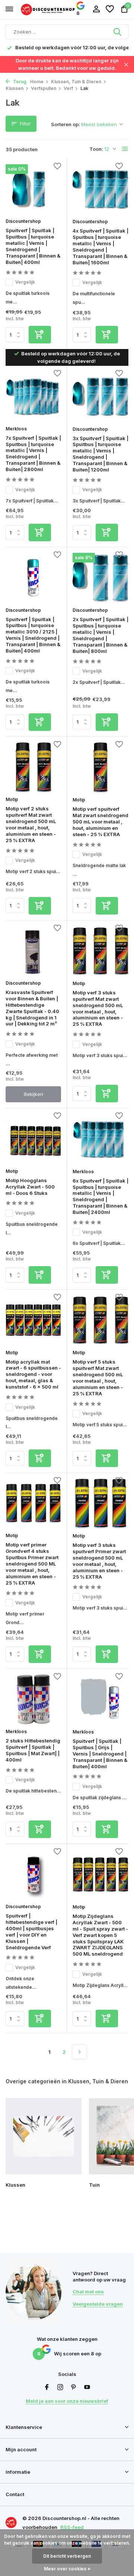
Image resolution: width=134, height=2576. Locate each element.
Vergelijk (25, 282)
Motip (12, 799)
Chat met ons (88, 2292)
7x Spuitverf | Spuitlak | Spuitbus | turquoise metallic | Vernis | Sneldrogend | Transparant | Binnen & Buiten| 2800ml (33, 454)
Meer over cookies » (67, 2569)
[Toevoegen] (40, 335)
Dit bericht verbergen (67, 2556)
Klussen (15, 88)
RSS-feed (72, 2527)
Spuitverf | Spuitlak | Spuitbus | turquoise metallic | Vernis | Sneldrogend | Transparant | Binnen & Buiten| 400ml (33, 246)
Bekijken (33, 1094)
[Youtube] (87, 2387)
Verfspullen (44, 88)
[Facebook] (47, 2387)
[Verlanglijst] (110, 9)
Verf (68, 88)
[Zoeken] (118, 32)
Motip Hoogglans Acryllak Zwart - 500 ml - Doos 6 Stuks (30, 1187)
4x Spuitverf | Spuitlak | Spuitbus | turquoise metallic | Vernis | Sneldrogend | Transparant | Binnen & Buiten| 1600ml (100, 246)
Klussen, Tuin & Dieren (76, 82)
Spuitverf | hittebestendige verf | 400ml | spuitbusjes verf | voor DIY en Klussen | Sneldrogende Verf (31, 1931)
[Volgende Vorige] (79, 2052)
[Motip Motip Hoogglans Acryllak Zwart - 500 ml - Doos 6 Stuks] (33, 1139)
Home (37, 82)
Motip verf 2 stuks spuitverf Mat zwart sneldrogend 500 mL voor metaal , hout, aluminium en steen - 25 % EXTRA (31, 824)
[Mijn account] (96, 9)
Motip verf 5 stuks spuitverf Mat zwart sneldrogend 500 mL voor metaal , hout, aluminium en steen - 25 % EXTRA (98, 1377)
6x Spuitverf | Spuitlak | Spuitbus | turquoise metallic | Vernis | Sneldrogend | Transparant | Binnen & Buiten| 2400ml (100, 1196)
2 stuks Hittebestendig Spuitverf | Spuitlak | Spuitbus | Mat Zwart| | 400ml (33, 1750)
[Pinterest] (74, 2387)
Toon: (96, 149)
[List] (125, 149)
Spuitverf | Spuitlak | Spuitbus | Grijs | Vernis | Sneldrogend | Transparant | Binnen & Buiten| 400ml (100, 1754)
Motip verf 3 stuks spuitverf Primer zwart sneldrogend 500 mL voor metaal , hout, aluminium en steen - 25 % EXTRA (99, 1561)
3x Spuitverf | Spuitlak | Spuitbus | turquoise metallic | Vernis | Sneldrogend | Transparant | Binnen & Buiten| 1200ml (100, 454)
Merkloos (16, 429)
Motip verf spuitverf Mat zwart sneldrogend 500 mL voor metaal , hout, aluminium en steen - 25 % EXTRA (100, 822)
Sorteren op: (66, 124)
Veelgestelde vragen (98, 2304)
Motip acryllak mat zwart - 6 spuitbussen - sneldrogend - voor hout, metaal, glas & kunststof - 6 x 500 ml (33, 1374)
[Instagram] (60, 2387)
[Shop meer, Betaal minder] (48, 9)
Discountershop (23, 221)
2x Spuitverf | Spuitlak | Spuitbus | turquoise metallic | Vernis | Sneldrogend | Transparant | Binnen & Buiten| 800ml (100, 635)
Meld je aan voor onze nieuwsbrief (67, 2401)
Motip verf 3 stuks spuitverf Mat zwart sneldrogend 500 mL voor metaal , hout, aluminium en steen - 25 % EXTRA (98, 1008)
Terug (19, 82)
